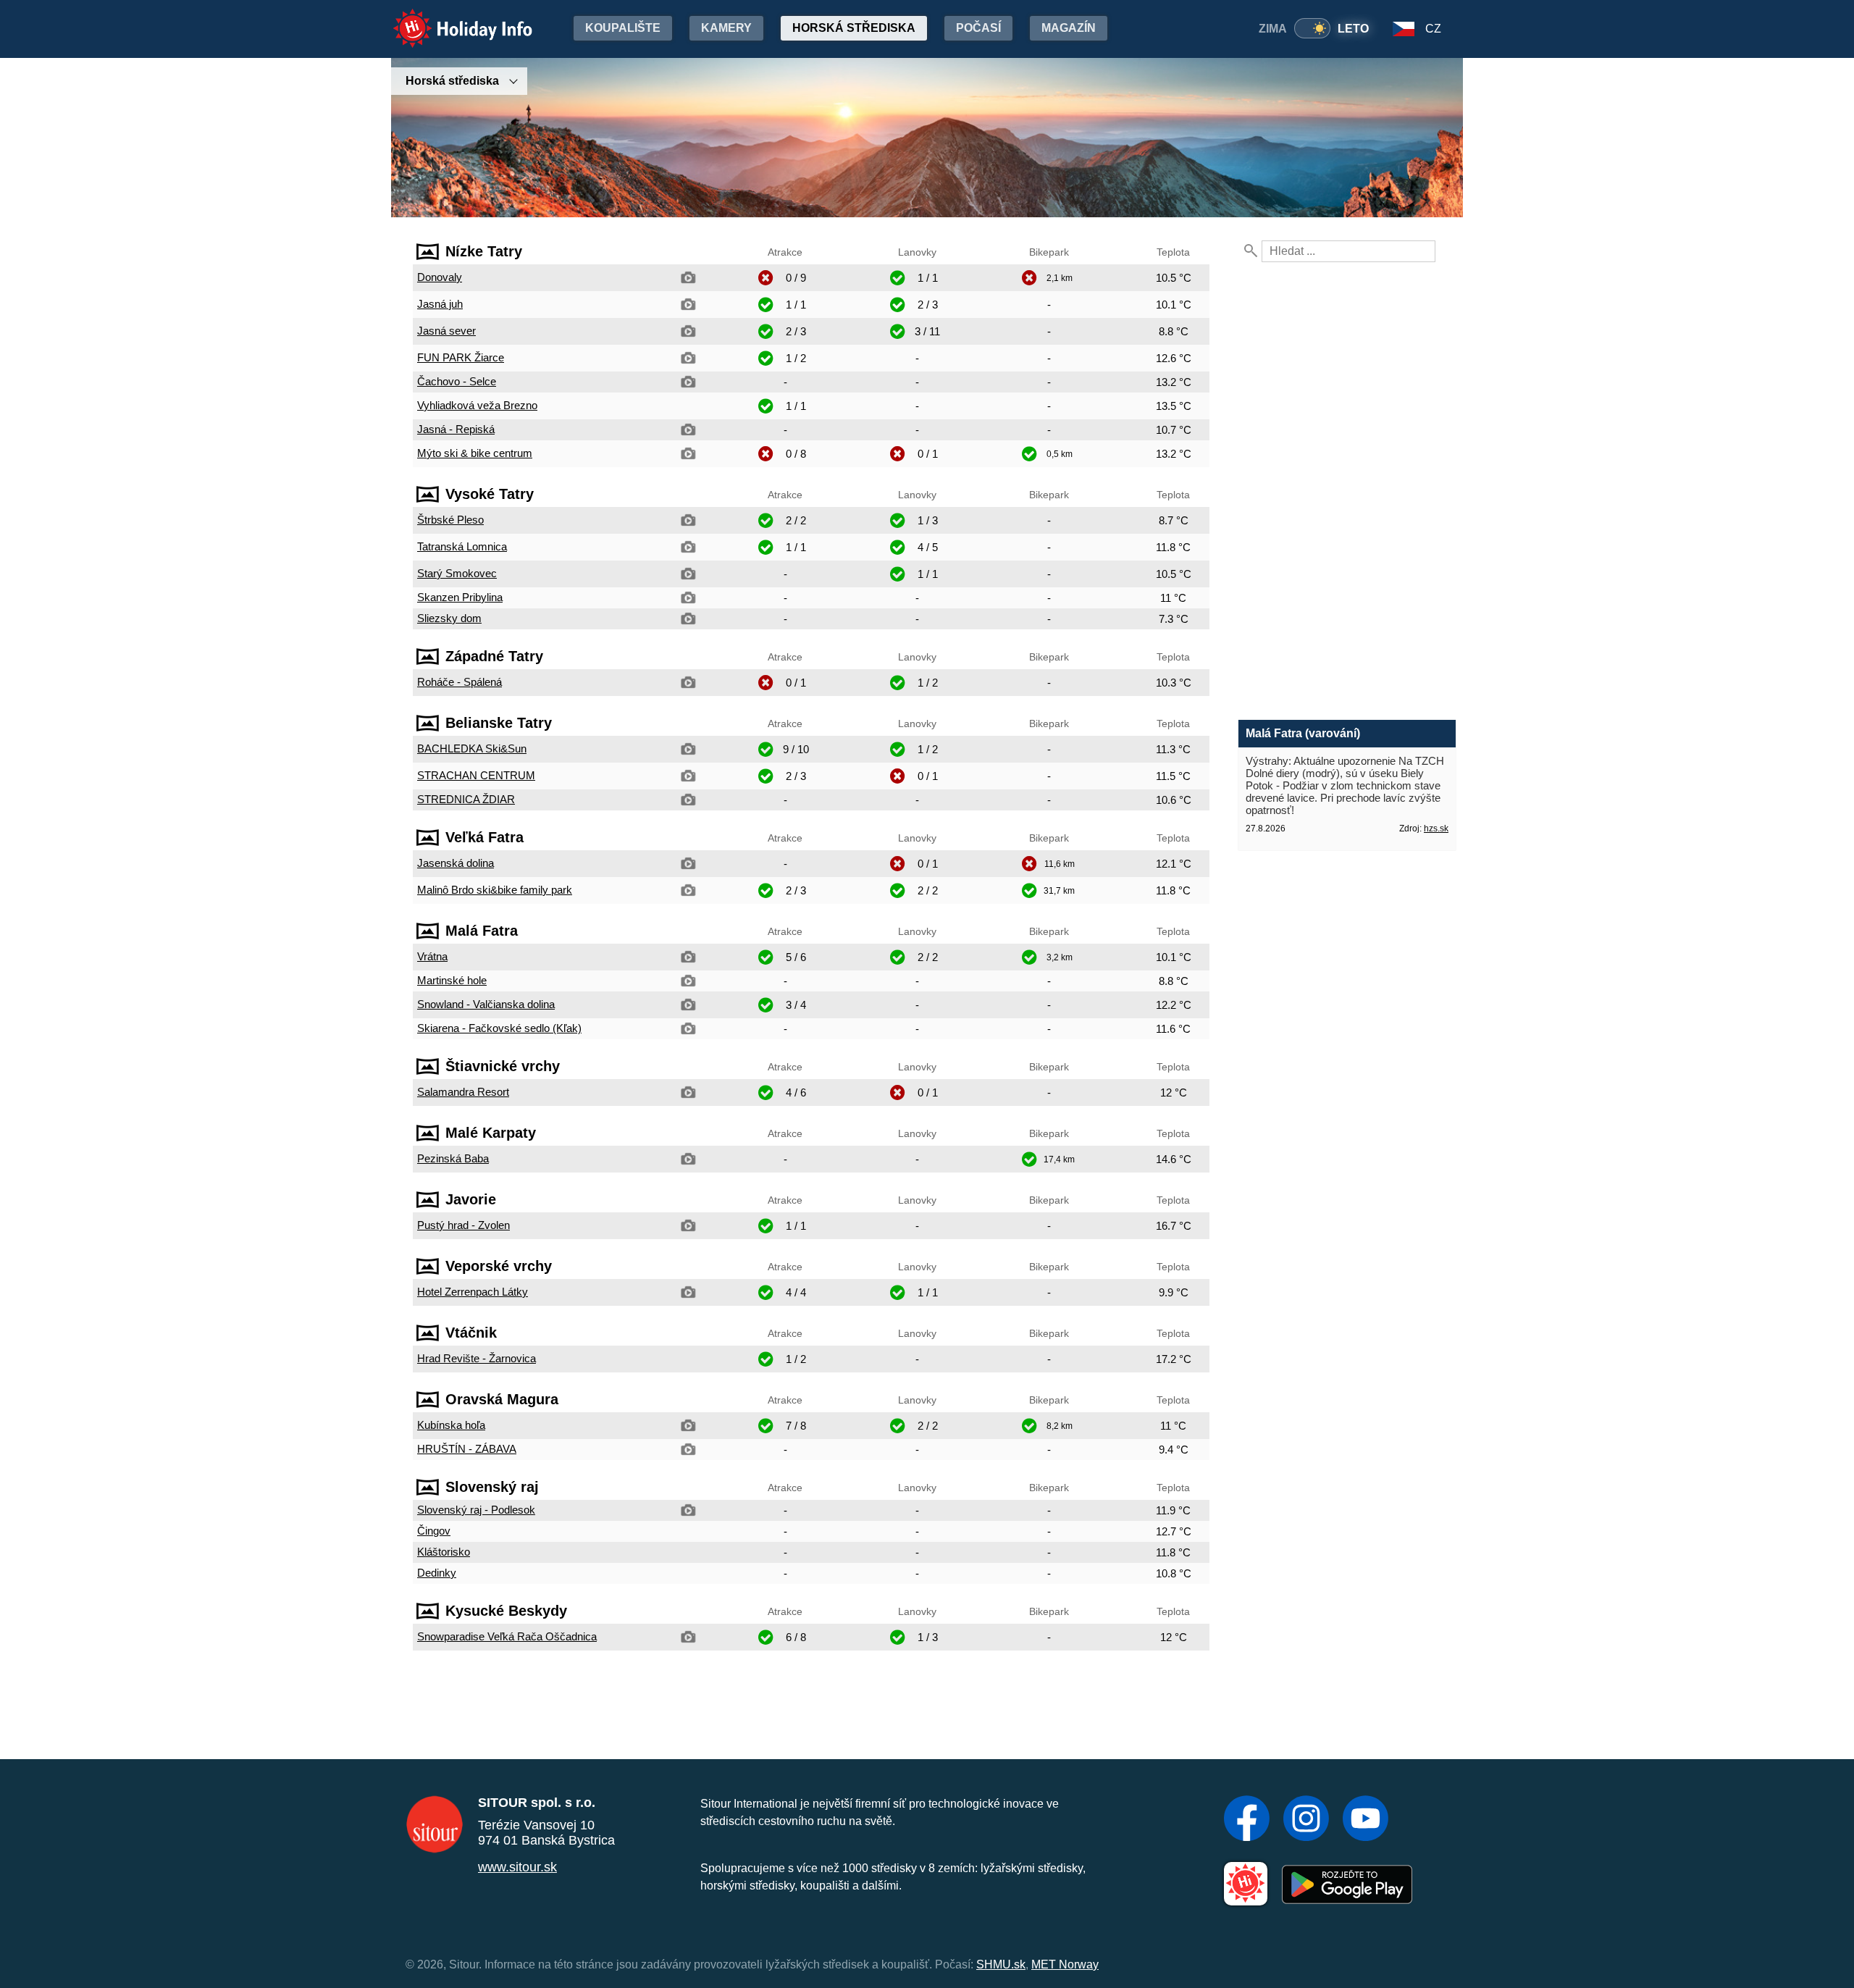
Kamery (726, 28)
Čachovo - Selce (457, 381)
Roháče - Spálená (460, 682)
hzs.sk (1436, 829)
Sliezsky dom (449, 618)
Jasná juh (440, 304)
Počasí (978, 28)
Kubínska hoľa (451, 1425)
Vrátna (432, 956)
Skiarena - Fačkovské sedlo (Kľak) (499, 1028)
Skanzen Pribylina (460, 597)
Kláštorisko (444, 1552)
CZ (1433, 29)
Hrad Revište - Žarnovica (477, 1358)
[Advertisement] (811, 1705)
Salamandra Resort (463, 1092)
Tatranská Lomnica (462, 546)
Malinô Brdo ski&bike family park (495, 890)
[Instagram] (1306, 1820)
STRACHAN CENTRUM (476, 775)
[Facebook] (1247, 1820)
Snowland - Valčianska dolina (486, 1004)
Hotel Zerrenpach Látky (473, 1292)
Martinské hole (452, 980)
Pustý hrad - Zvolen (463, 1225)
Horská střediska (854, 28)
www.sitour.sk (517, 1867)
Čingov (434, 1531)
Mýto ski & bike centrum (475, 453)
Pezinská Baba (453, 1158)
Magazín (1069, 28)
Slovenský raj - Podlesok (476, 1510)
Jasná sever (446, 331)
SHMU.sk (1001, 1964)
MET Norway (1065, 1964)
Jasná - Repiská (456, 429)
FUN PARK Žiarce (461, 357)
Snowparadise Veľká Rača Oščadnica (507, 1636)
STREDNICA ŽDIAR (466, 799)
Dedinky (437, 1573)
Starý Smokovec (457, 573)
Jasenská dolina (456, 863)
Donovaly (440, 277)
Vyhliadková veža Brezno (477, 405)
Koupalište (623, 28)
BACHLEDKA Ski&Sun (472, 748)
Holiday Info (449, 18)
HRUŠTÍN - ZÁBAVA (467, 1449)
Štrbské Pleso (450, 520)
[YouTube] (1366, 1820)
